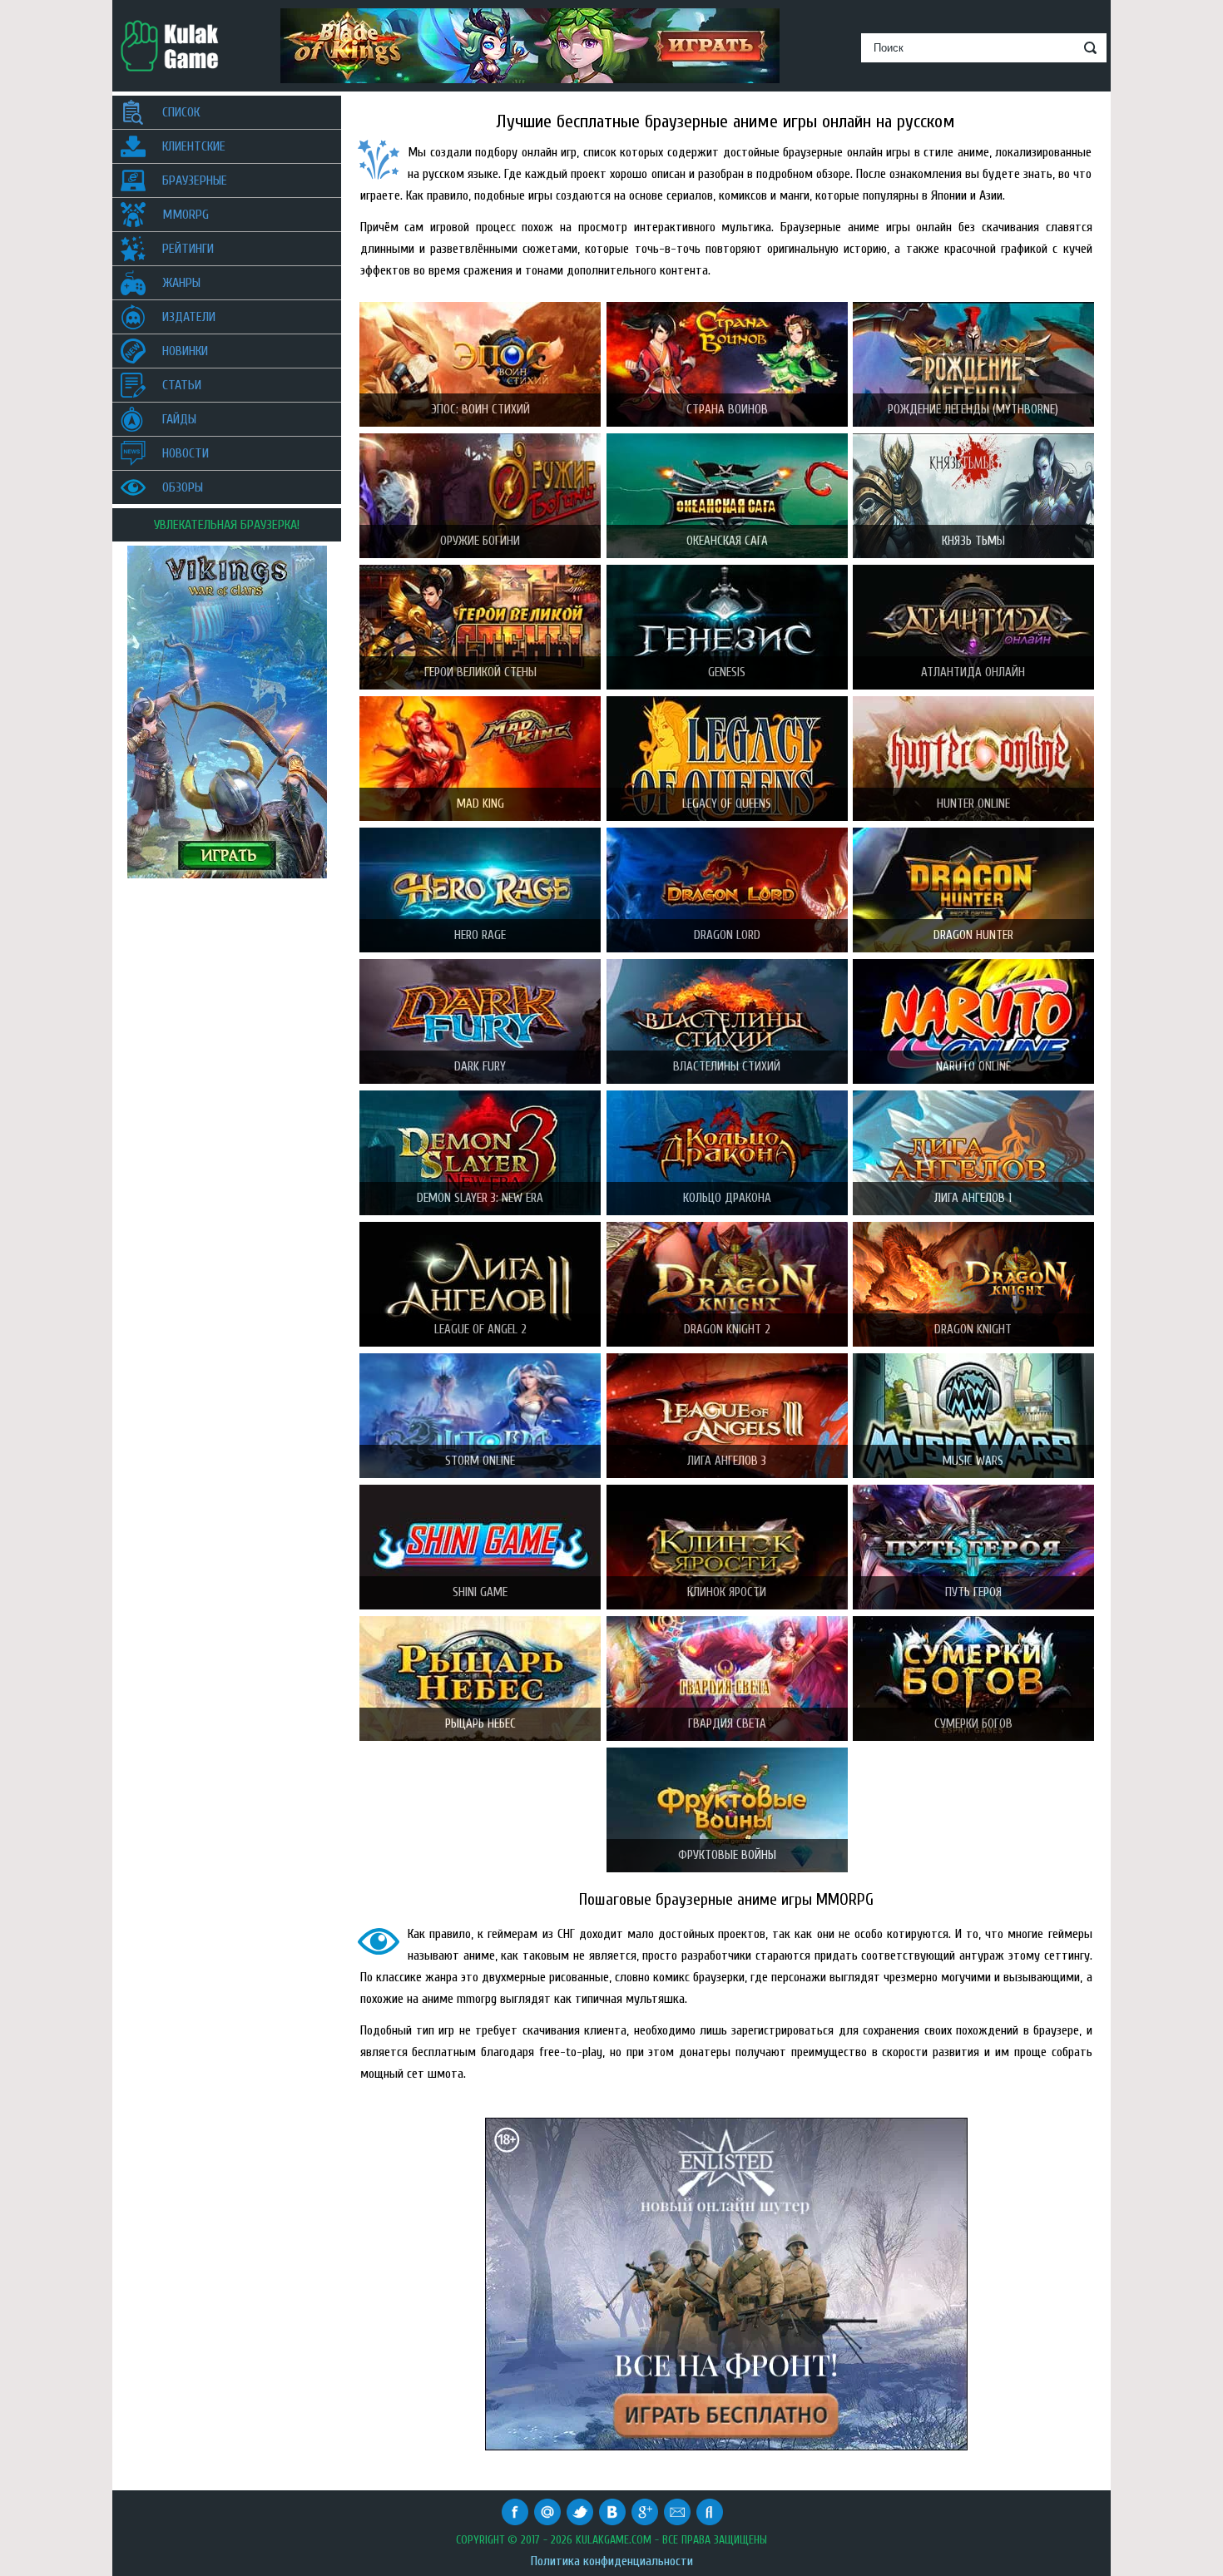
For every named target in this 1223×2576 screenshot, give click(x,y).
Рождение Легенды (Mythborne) (973, 410)
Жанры (181, 283)
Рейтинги (188, 249)
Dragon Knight (973, 1330)
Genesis (727, 672)
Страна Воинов (727, 410)
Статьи (182, 385)
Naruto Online (973, 1067)
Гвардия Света (727, 1724)
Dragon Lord (727, 935)
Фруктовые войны (727, 1855)
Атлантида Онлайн (973, 672)
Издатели (189, 317)
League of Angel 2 (480, 1330)
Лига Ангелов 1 (973, 1198)
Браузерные (195, 180)
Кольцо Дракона (727, 1198)
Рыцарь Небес (480, 1724)
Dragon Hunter (973, 935)
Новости (186, 453)
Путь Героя (973, 1592)
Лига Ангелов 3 (727, 1461)
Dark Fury (480, 1067)
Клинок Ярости (727, 1592)
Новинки (185, 351)
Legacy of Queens (727, 804)
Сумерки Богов (973, 1724)
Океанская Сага (727, 541)
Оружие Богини (480, 541)
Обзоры (183, 487)
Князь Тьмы (973, 541)
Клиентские (194, 146)
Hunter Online (973, 804)
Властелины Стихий (727, 1067)
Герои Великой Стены (480, 672)
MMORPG (186, 215)
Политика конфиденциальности (612, 2561)
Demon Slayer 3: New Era (480, 1198)
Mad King (480, 804)
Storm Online (480, 1461)
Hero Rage (480, 935)
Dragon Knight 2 (727, 1330)
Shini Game (480, 1592)
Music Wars (973, 1461)
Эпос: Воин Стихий (480, 410)
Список (181, 112)
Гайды (179, 419)
